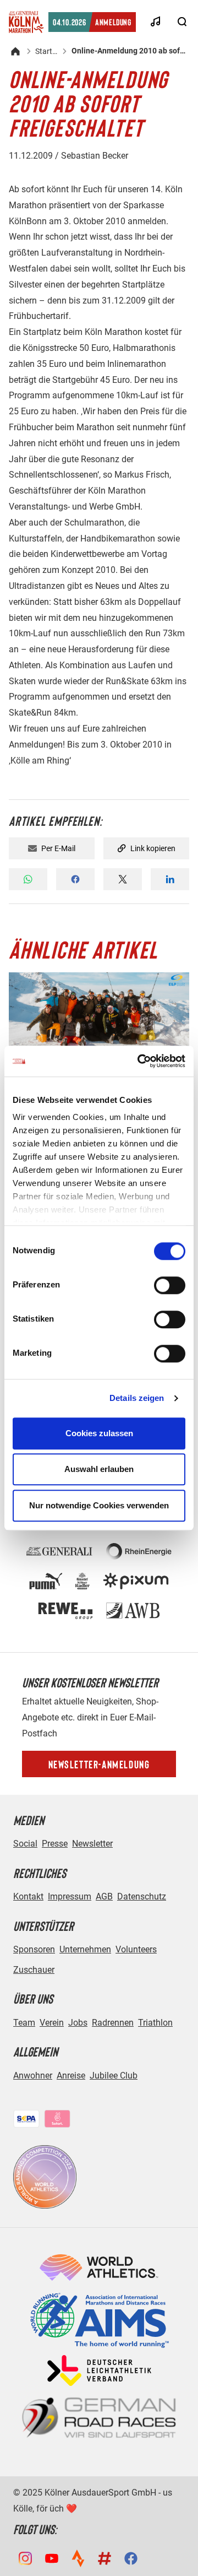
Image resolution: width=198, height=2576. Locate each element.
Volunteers (136, 1949)
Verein (52, 2023)
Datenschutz (142, 1896)
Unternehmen (85, 1949)
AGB (104, 1896)
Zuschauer (34, 1970)
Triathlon (155, 2023)
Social (25, 1844)
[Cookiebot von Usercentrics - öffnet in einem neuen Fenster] (140, 1061)
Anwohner (33, 2076)
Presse (55, 1844)
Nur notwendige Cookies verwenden (99, 1505)
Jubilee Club (114, 2076)
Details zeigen (137, 1398)
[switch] (170, 1285)
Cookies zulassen (99, 1433)
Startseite (46, 51)
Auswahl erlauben (99, 1469)
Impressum (70, 1896)
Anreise (71, 2076)
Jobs (78, 2023)
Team (24, 2023)
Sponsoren (34, 1949)
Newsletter (92, 1844)
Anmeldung (92, 22)
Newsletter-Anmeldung (99, 1764)
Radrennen (113, 2023)
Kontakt (28, 1896)
